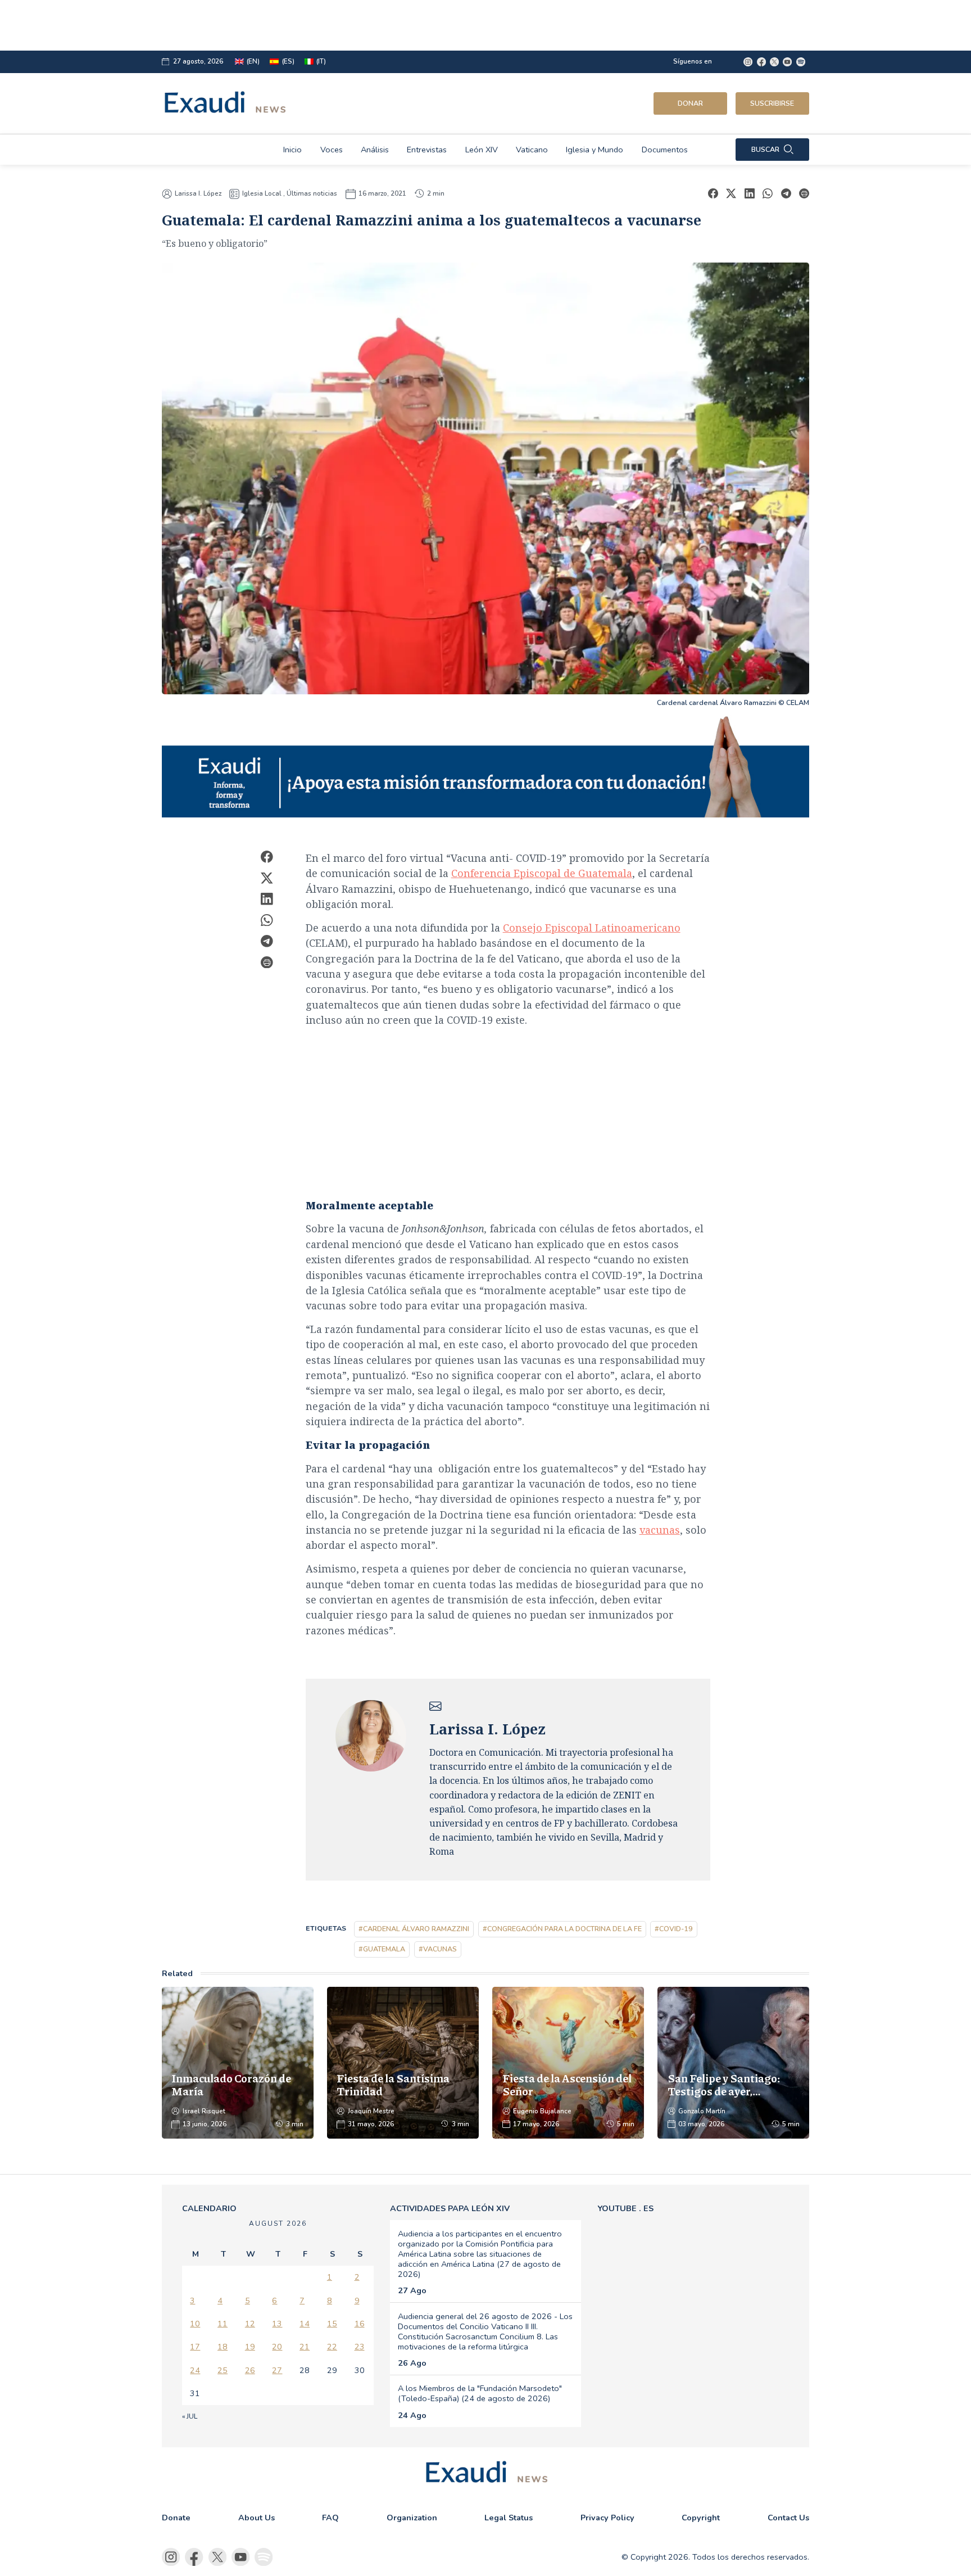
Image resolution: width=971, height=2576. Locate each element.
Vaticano (532, 150)
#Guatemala (382, 1949)
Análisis (375, 150)
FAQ (330, 2518)
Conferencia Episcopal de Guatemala (542, 873)
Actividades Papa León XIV (450, 2208)
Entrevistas (427, 150)
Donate (176, 2518)
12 (250, 2324)
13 (277, 2324)
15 (332, 2324)
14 (305, 2324)
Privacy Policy (607, 2518)
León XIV (482, 150)
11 (223, 2324)
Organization (412, 2518)
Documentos (665, 150)
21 (305, 2347)
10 (195, 2324)
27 (277, 2370)
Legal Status (509, 2518)
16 (360, 2324)
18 (223, 2347)
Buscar (765, 149)
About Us (257, 2518)
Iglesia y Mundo (595, 150)
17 (195, 2347)
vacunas (660, 1530)
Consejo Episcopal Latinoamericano (592, 928)
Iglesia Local (262, 193)
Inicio (292, 150)
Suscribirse (772, 103)
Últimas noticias (312, 193)
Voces (332, 150)
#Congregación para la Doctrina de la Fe (562, 1929)
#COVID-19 (674, 1929)
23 (360, 2347)
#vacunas (438, 1949)
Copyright (701, 2518)
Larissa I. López (198, 194)
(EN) (253, 62)
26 (250, 2370)
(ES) (288, 62)
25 (223, 2370)
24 (195, 2370)
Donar (690, 103)
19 (250, 2347)
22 (332, 2347)
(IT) (321, 62)
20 (277, 2347)
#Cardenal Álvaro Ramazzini (414, 1929)
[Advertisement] (446, 25)
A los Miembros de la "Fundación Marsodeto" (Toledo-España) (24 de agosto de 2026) (480, 2393)
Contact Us (788, 2518)
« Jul (190, 2416)
